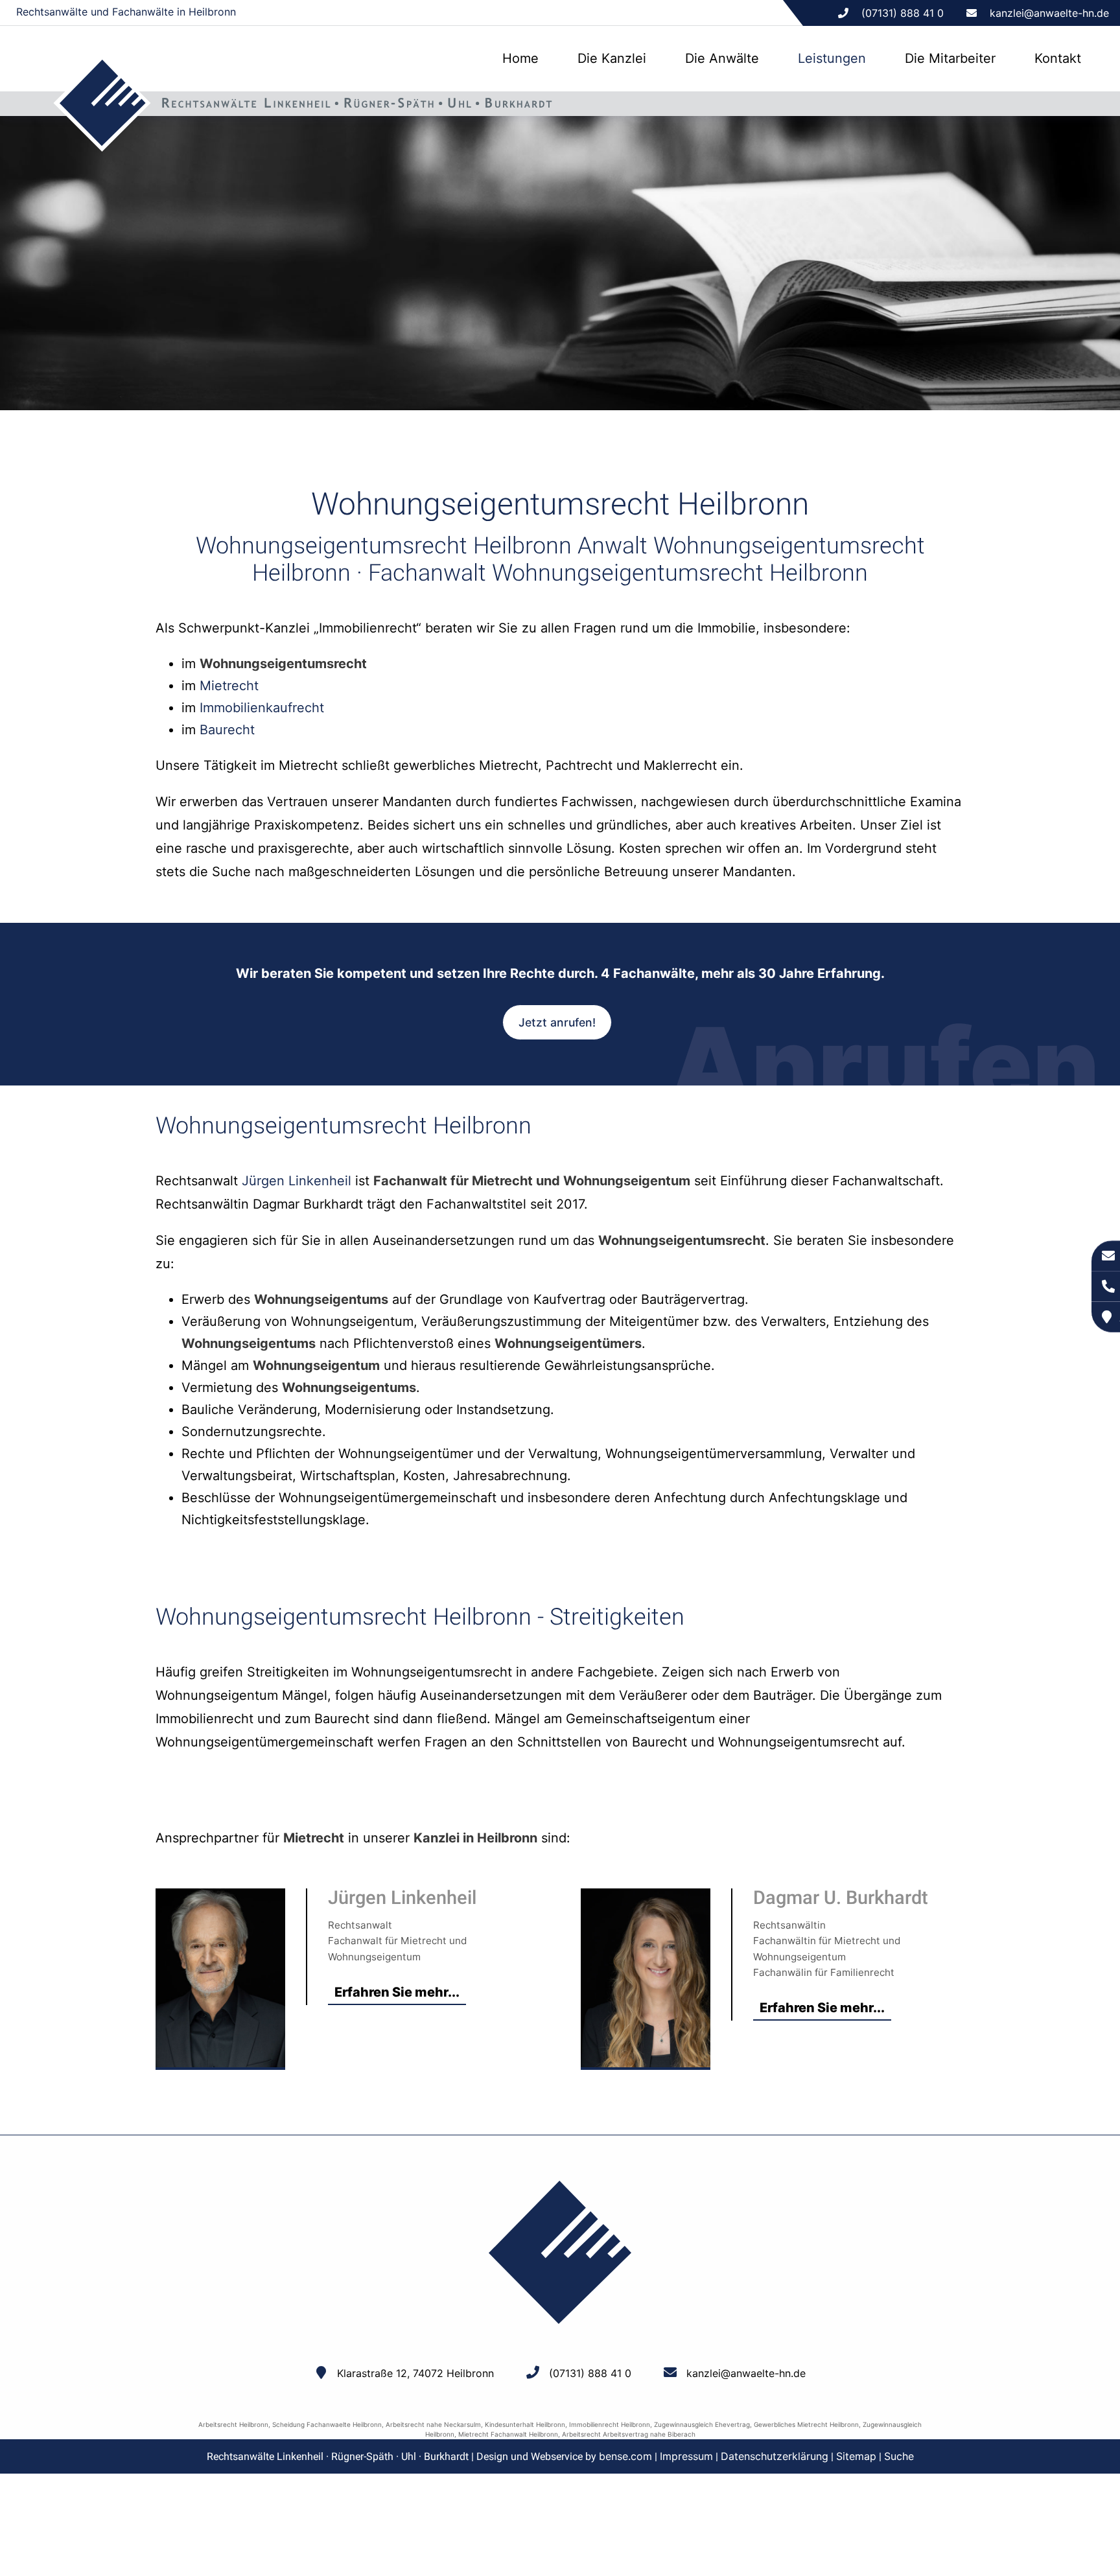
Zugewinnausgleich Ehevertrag (702, 2424)
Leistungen (832, 58)
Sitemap (856, 2456)
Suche (899, 2456)
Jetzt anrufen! (557, 1022)
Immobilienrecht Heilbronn (610, 2424)
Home (520, 58)
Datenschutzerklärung (775, 2456)
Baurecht (227, 730)
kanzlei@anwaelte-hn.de (1049, 13)
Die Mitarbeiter (950, 58)
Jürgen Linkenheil (297, 1181)
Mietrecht (229, 686)
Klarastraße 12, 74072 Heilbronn (415, 2373)
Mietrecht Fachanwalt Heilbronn (508, 2434)
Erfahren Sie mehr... (397, 1992)
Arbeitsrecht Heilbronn (233, 2424)
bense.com (625, 2456)
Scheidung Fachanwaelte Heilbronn (327, 2424)
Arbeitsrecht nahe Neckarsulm (433, 2424)
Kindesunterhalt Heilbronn (525, 2424)
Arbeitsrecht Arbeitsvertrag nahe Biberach (629, 2434)
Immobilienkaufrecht (262, 708)
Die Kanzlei (612, 58)
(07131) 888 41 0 (590, 2373)
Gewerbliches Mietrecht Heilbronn (806, 2424)
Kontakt (1058, 58)
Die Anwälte (722, 58)
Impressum (686, 2456)
